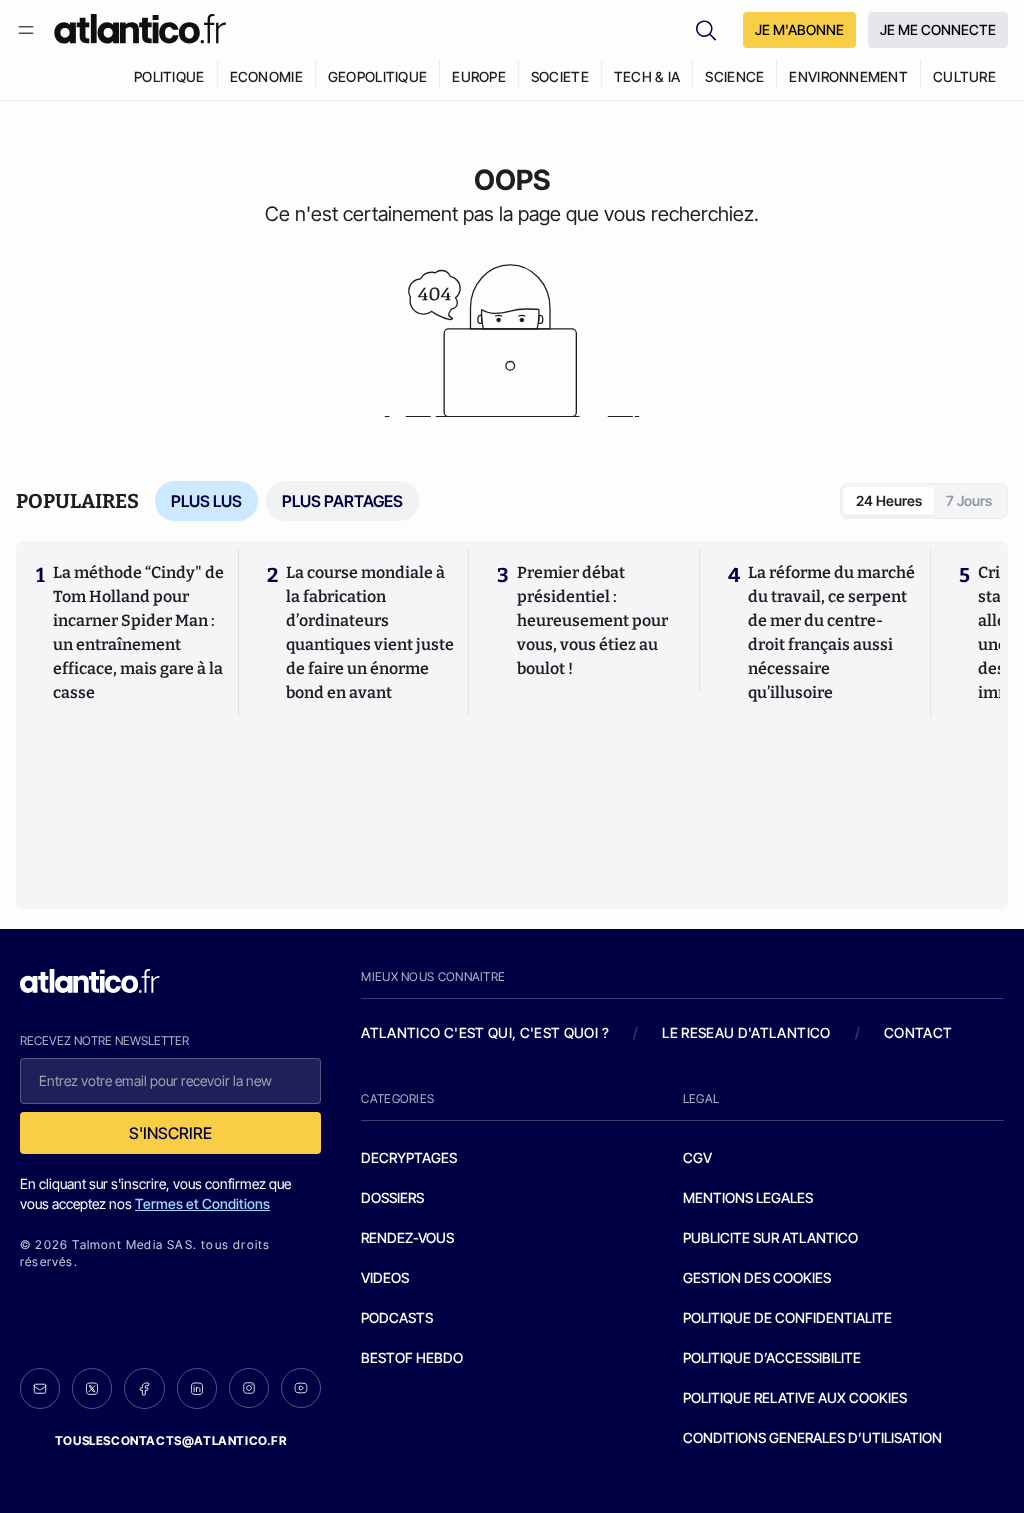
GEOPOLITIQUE (377, 76)
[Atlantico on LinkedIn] (197, 1388)
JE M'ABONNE (799, 29)
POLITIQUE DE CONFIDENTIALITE (787, 1317)
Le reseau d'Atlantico (746, 1032)
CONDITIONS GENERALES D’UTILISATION (812, 1437)
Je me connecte (938, 29)
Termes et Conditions (202, 1203)
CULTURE (964, 76)
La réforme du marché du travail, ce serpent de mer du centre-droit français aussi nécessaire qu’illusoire (831, 632)
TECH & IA (647, 76)
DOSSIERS (392, 1197)
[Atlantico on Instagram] (249, 1388)
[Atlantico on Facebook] (144, 1388)
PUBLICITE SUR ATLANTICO (770, 1237)
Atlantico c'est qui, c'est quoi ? (485, 1032)
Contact (918, 1032)
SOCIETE (560, 76)
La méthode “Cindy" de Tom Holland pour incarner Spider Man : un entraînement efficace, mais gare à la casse (138, 632)
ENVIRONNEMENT (848, 76)
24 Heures (889, 500)
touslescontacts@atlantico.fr (171, 1440)
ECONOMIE (266, 76)
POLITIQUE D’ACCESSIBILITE (772, 1357)
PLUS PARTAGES (342, 501)
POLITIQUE (169, 76)
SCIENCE (734, 76)
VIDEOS (385, 1277)
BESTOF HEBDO (412, 1357)
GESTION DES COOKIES (757, 1277)
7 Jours (969, 500)
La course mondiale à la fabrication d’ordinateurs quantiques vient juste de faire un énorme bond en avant (370, 632)
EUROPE (479, 76)
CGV (697, 1157)
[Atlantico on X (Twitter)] (92, 1388)
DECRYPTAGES (409, 1157)
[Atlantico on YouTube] (301, 1388)
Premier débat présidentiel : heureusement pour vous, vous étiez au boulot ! (592, 620)
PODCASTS (397, 1317)
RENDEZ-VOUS (407, 1237)
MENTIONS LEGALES (748, 1197)
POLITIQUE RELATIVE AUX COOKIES (795, 1397)
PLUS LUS (206, 501)
